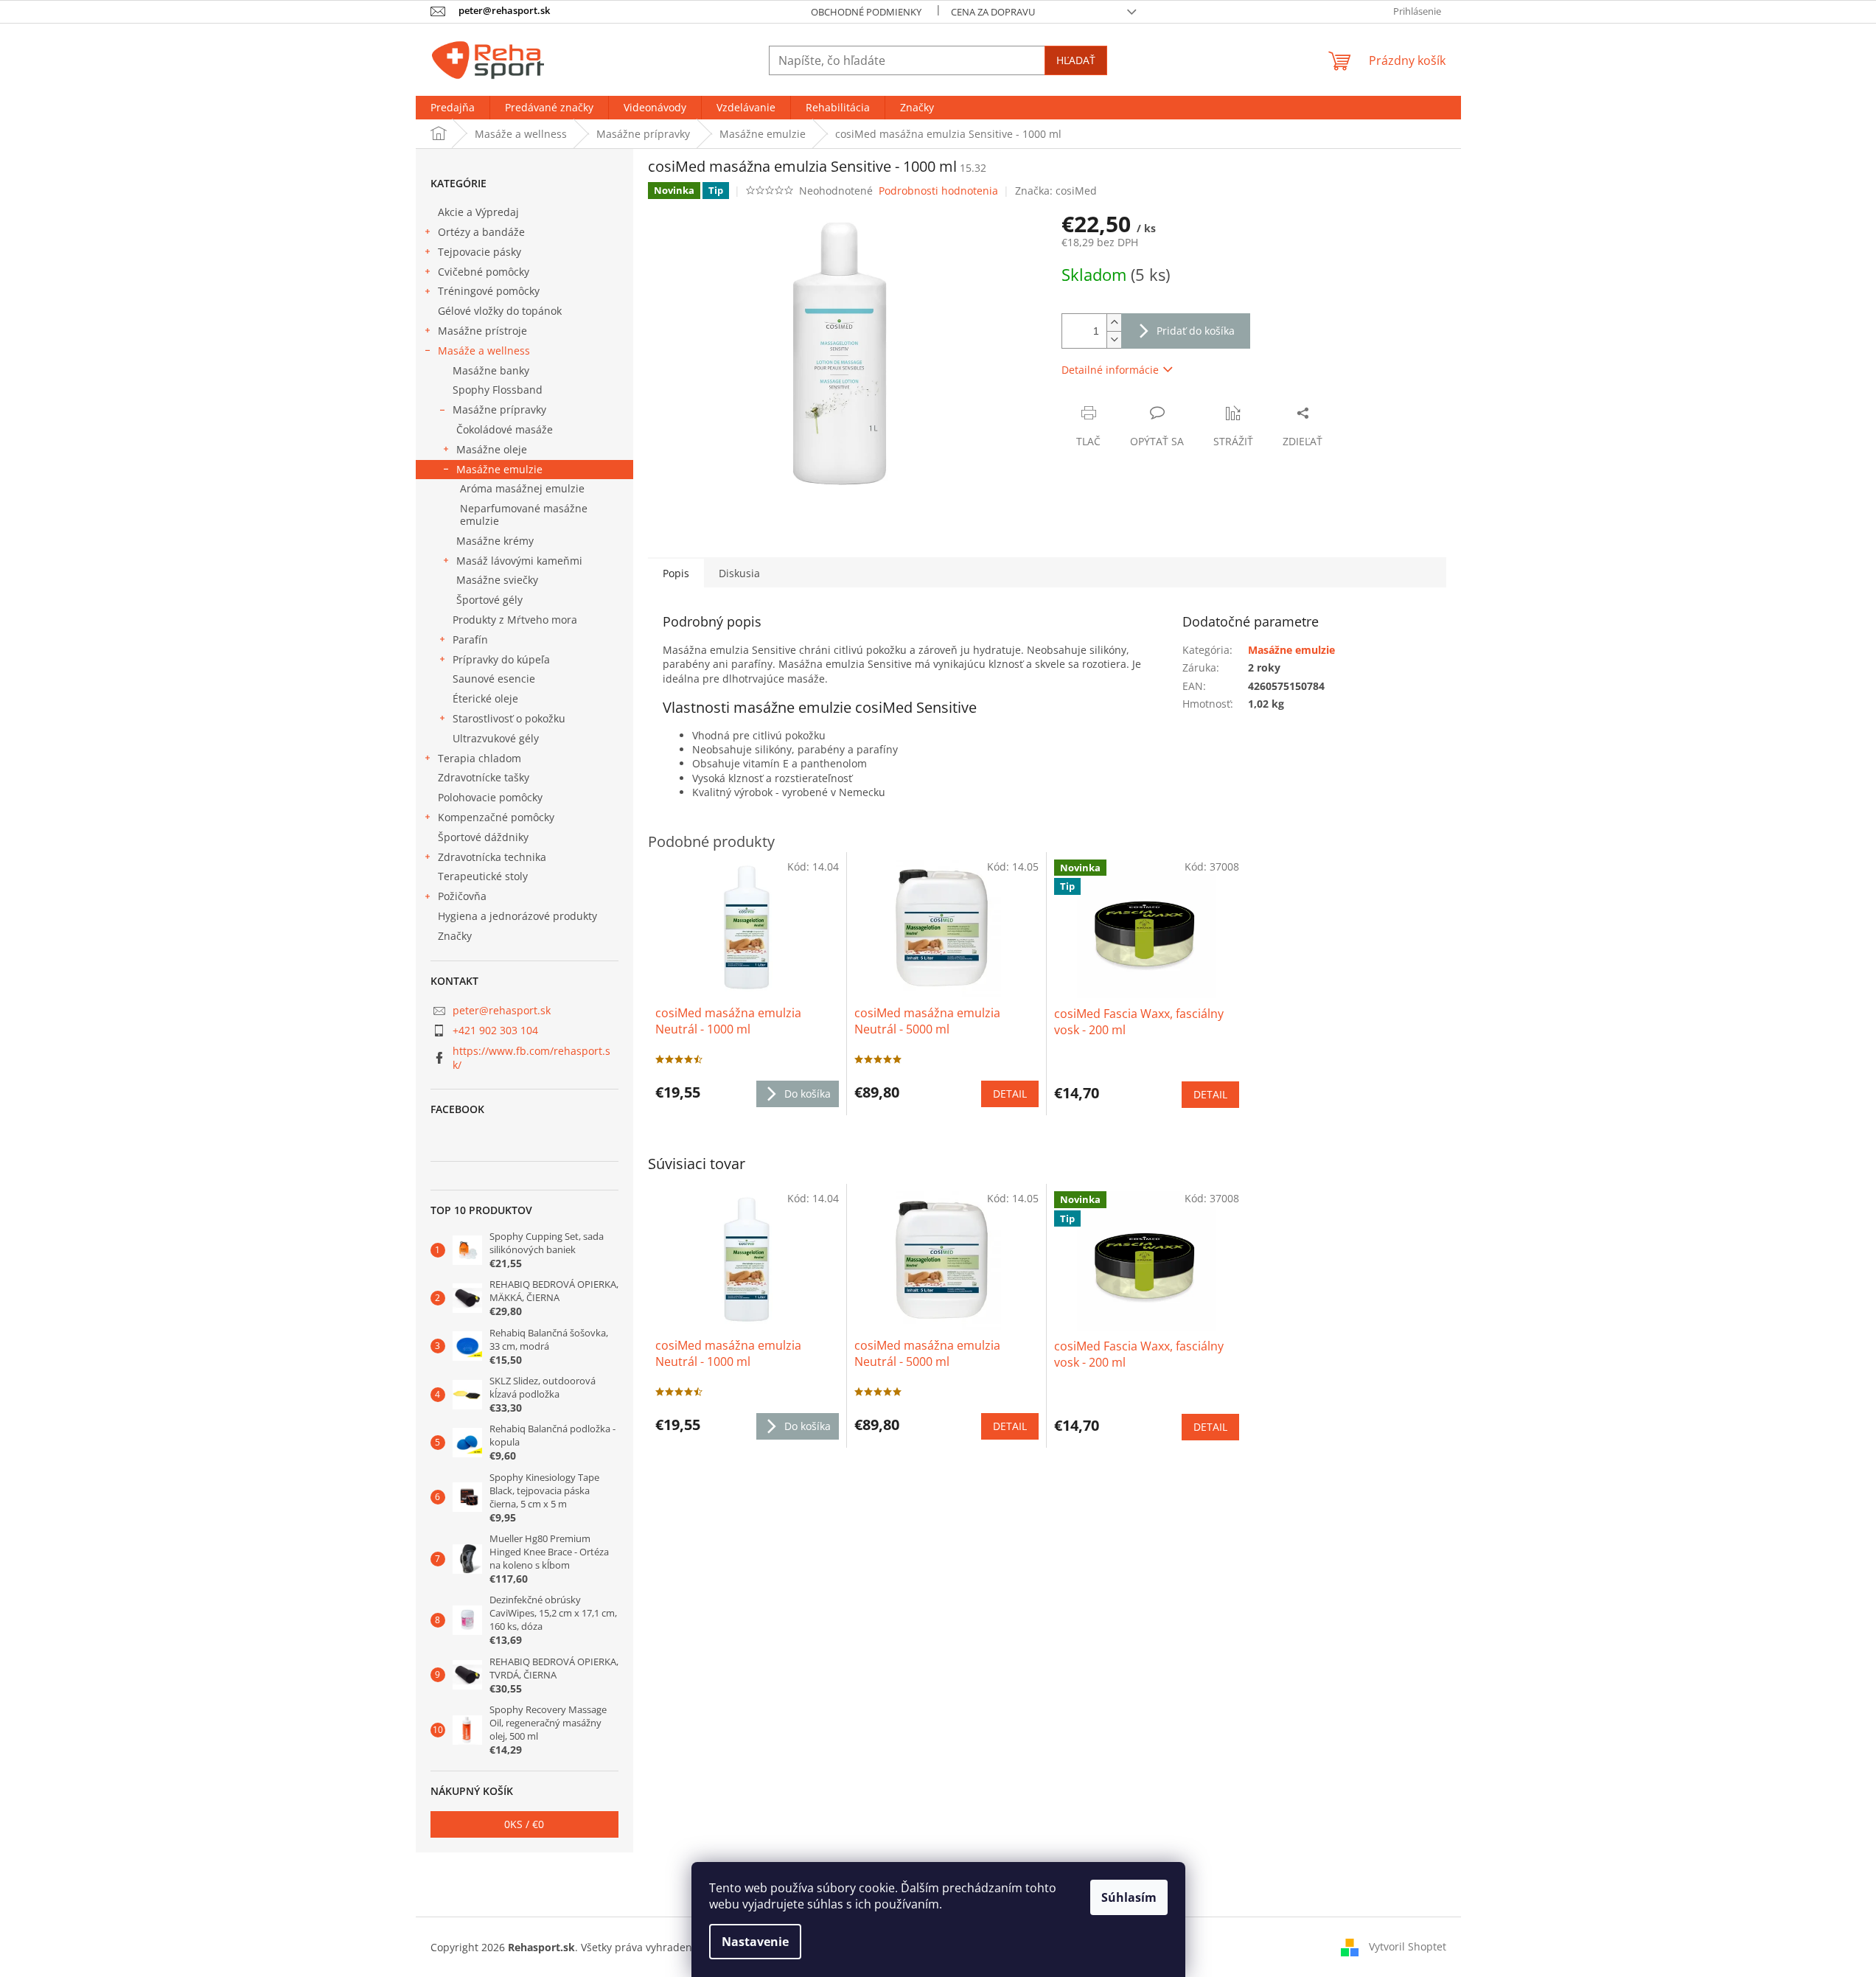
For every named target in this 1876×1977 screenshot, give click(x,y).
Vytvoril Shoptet (1408, 1946)
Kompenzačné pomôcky (496, 817)
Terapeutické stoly (483, 876)
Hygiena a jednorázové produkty (517, 916)
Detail (1010, 1426)
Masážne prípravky (499, 409)
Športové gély (489, 600)
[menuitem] (453, 108)
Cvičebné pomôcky (484, 272)
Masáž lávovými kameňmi (519, 561)
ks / (524, 1824)
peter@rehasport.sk (502, 1010)
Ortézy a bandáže (481, 232)
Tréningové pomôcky (489, 291)
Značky (455, 936)
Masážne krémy (495, 541)
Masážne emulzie (499, 469)
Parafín (470, 639)
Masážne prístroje (482, 331)
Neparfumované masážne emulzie (524, 515)
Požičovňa (462, 896)
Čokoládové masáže (505, 429)
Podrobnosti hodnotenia (938, 191)
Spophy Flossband (498, 390)
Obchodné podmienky (866, 12)
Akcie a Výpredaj (478, 212)
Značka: (1056, 191)
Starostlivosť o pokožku (509, 718)
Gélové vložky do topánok (500, 311)
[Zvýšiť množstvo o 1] (1114, 322)
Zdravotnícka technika (492, 857)
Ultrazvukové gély (496, 738)
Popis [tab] (676, 573)
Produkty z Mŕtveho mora (515, 620)
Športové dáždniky (483, 837)
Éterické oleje (485, 698)
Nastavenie (755, 1942)
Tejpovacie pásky (480, 252)
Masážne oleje (492, 449)
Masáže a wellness (484, 351)
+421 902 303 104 (495, 1030)
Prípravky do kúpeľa (501, 659)
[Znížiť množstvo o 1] (1114, 339)
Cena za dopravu (993, 12)
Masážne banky (491, 370)
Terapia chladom (480, 758)
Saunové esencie (494, 679)
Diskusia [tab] (739, 573)
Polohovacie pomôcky (490, 797)
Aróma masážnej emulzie (522, 488)
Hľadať (1076, 60)
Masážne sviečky (497, 580)
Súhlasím (1129, 1897)
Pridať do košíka (1196, 331)
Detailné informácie (1110, 370)
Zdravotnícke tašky (484, 777)
